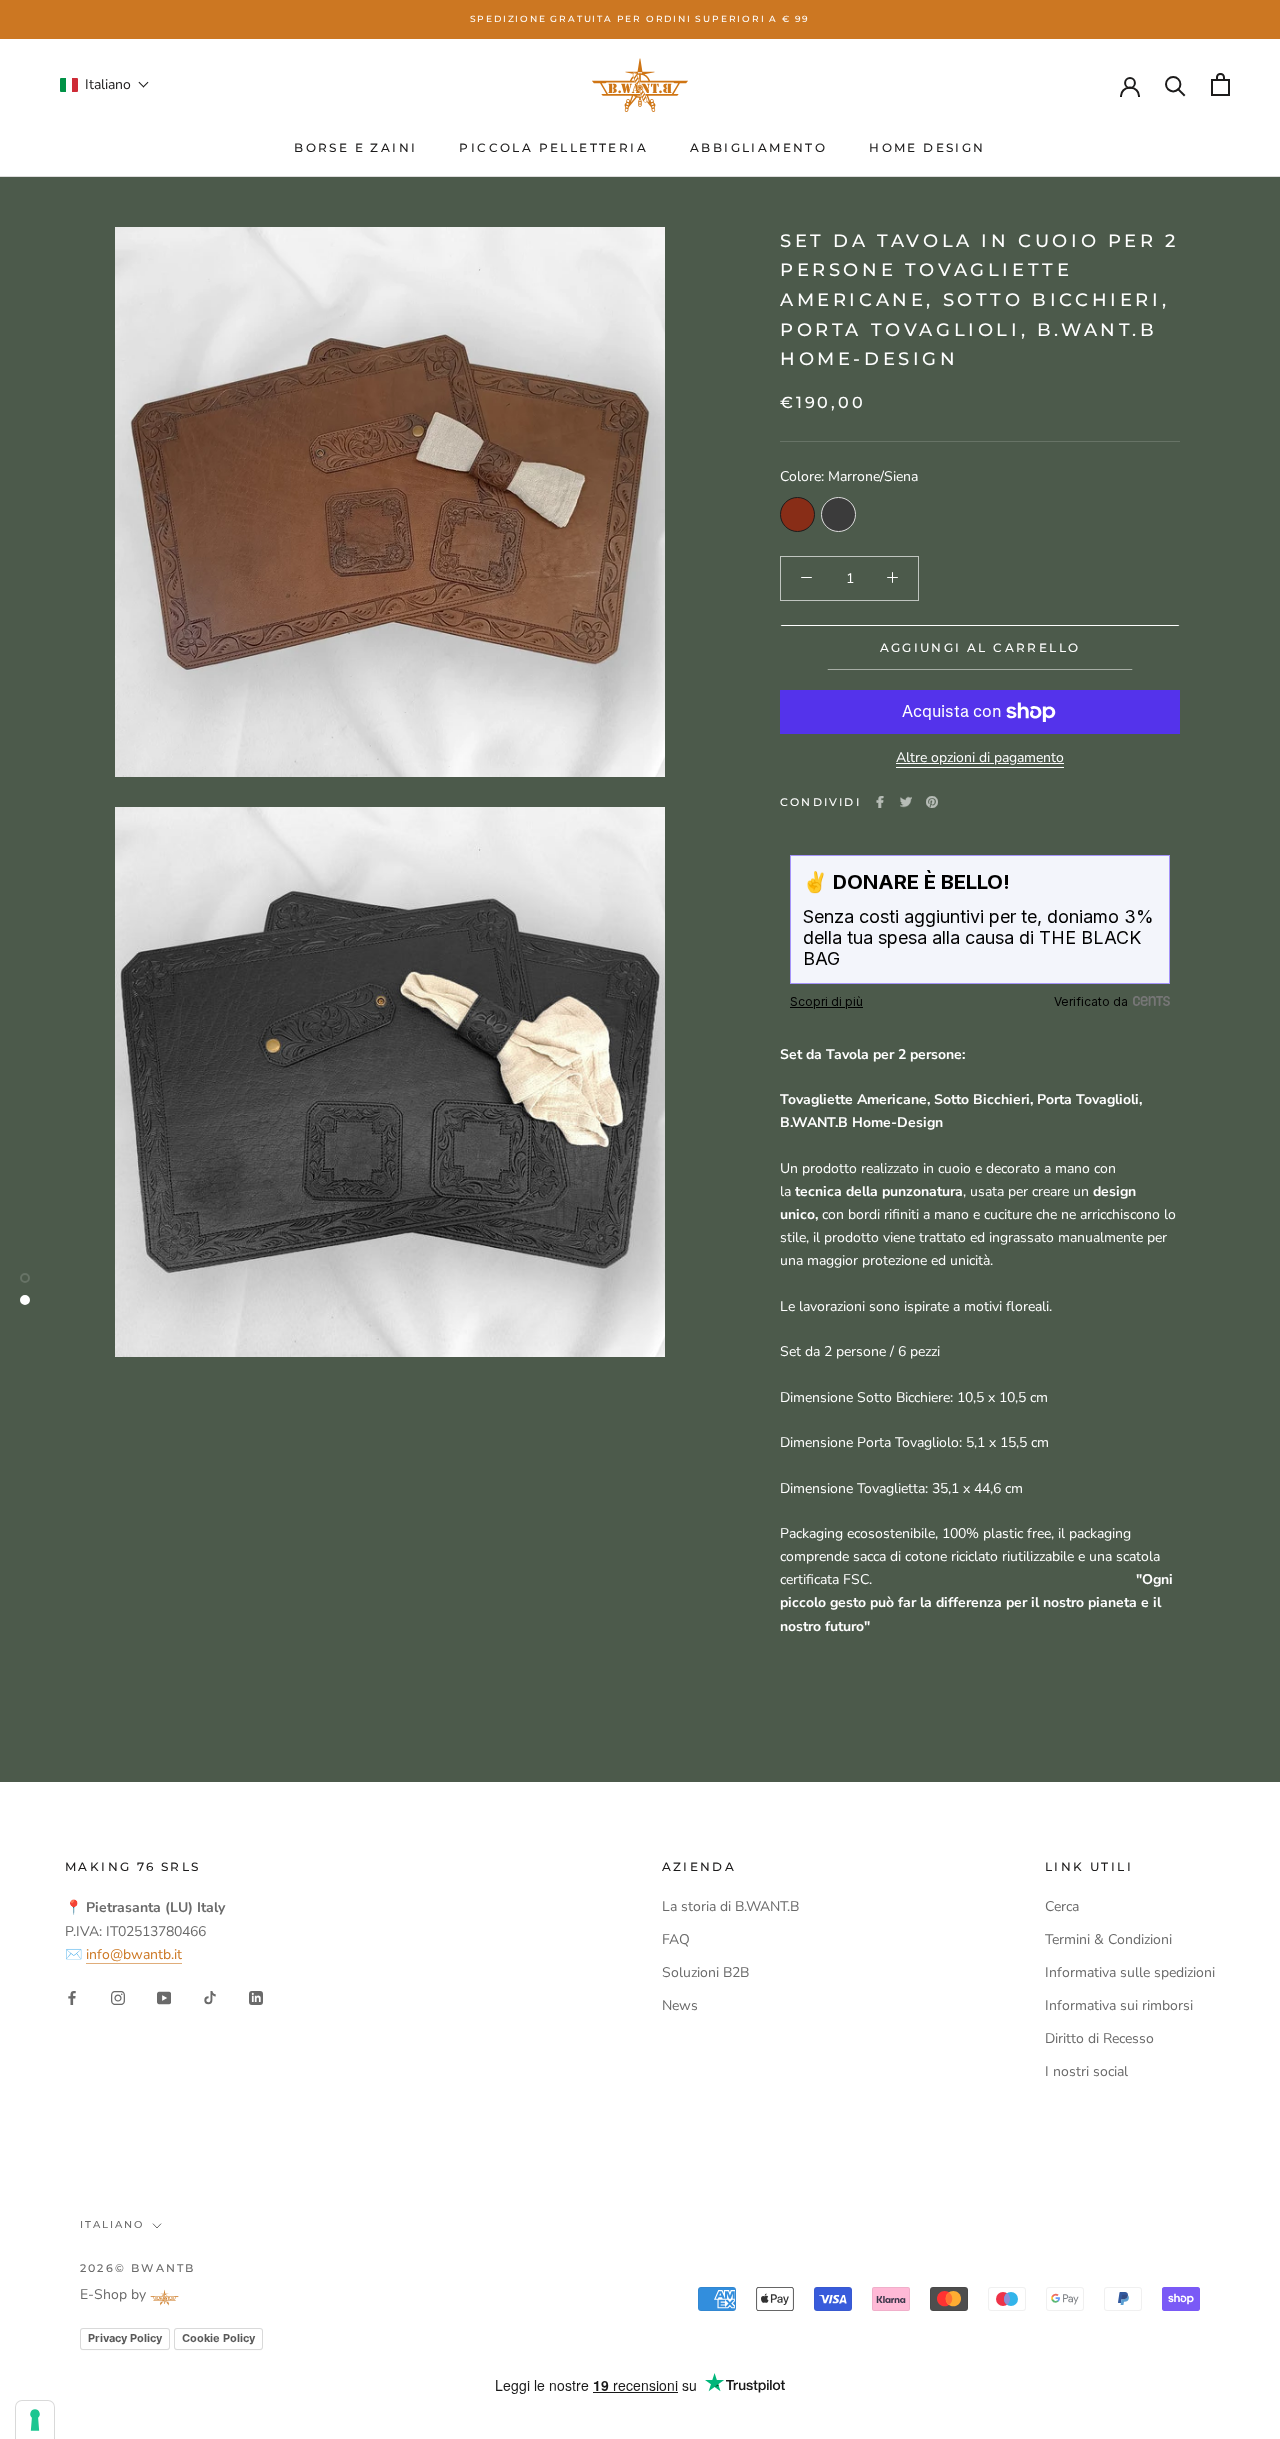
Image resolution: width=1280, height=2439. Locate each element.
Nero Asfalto (838, 513)
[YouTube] (164, 1997)
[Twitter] (906, 802)
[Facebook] (880, 802)
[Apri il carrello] (1220, 84)
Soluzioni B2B (705, 1972)
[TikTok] (210, 1997)
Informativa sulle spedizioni (1130, 1972)
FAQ (676, 1939)
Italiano (112, 2224)
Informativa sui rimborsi (1119, 2005)
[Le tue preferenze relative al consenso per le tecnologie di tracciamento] (35, 2420)
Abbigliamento (758, 147)
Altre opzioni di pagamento (980, 757)
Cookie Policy (218, 2338)
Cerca (1062, 1906)
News (680, 2005)
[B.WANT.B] (640, 85)
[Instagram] (118, 1997)
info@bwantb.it (134, 1954)
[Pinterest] (932, 802)
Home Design (927, 147)
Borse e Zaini (355, 147)
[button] (105, 84)
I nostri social (1086, 2071)
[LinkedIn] (256, 1997)
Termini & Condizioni (1108, 1939)
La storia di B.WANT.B (730, 1906)
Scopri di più (826, 1001)
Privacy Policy (125, 2338)
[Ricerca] (1175, 84)
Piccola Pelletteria (553, 147)
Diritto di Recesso (1099, 2038)
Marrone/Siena (797, 513)
